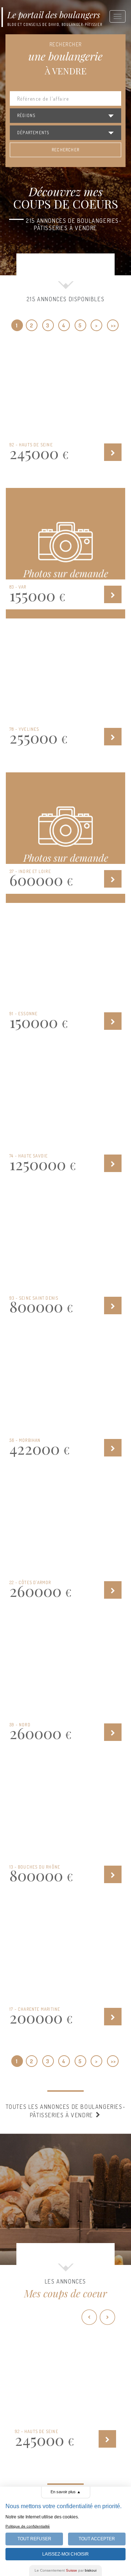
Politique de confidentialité (28, 2526)
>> (113, 325)
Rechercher (65, 150)
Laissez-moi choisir (65, 2554)
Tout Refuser (34, 2539)
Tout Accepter (97, 2539)
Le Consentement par (65, 2570)
